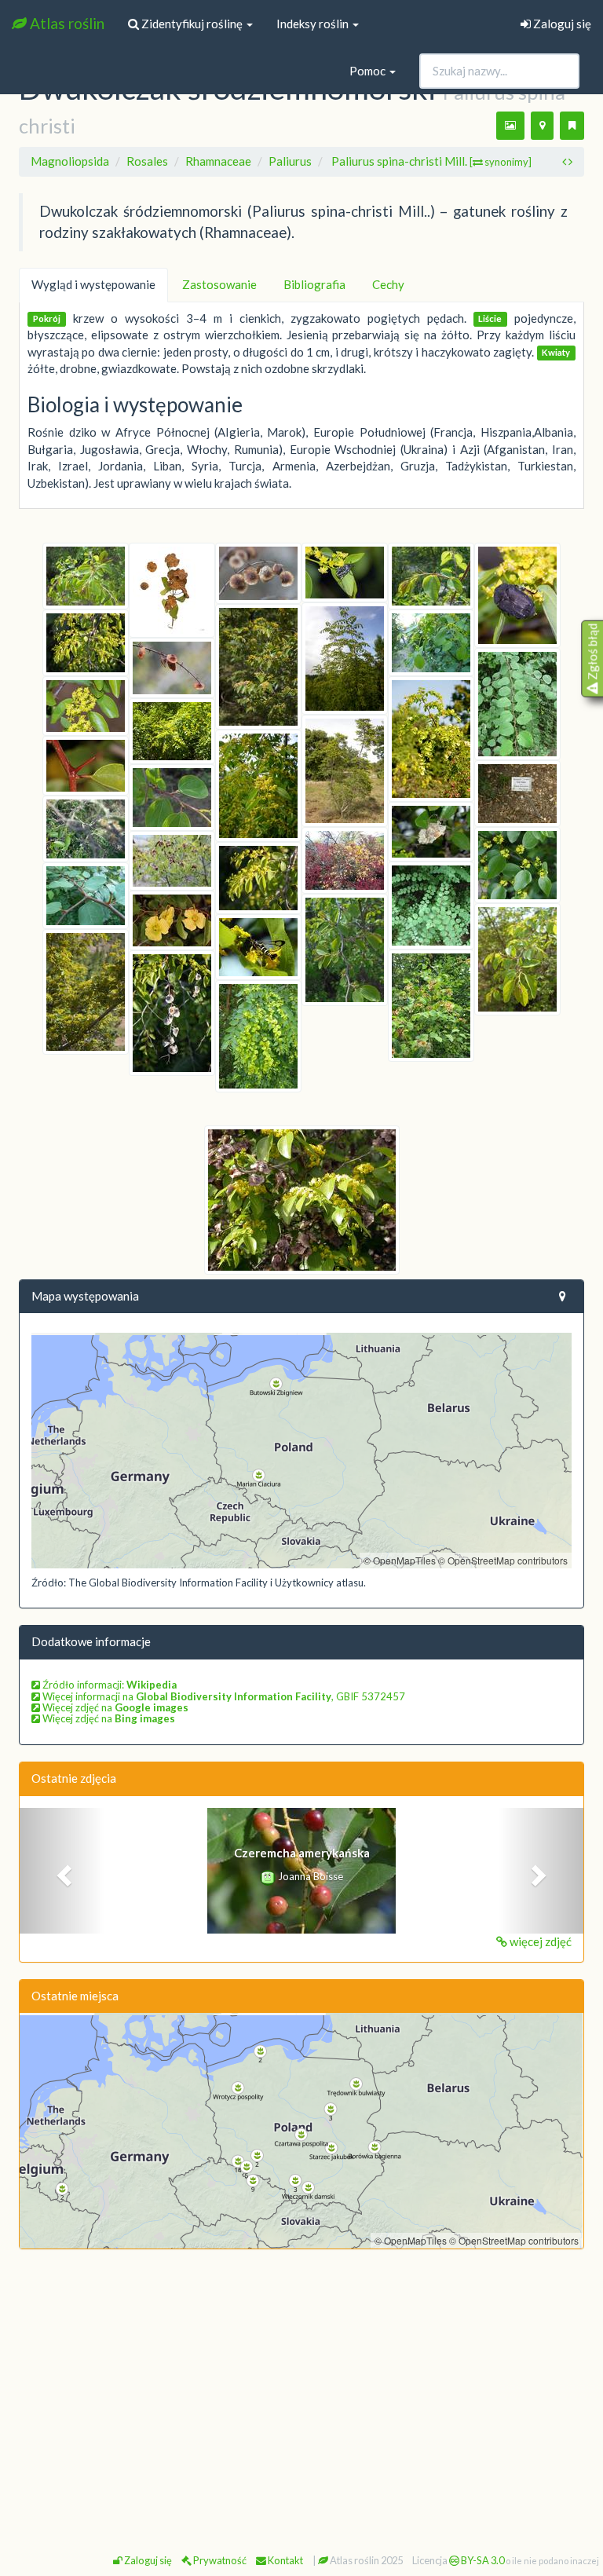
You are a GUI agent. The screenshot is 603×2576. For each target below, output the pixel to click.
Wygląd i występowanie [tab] (93, 284)
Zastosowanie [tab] (219, 284)
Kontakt (285, 2560)
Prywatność (219, 2560)
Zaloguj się (561, 24)
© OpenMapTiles (400, 1560)
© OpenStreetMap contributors (503, 1560)
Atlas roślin (66, 23)
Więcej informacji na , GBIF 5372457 (223, 1696)
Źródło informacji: (108, 1685)
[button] (62, 1871)
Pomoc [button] (369, 71)
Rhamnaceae (218, 161)
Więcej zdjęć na (114, 1707)
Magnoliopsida (70, 161)
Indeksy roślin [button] (314, 24)
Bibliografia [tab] (314, 284)
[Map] (301, 1451)
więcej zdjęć (539, 1941)
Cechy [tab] (388, 284)
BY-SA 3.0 (482, 2560)
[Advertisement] (301, 2376)
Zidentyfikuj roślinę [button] (192, 24)
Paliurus (290, 161)
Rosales (147, 161)
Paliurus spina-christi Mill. (431, 161)
